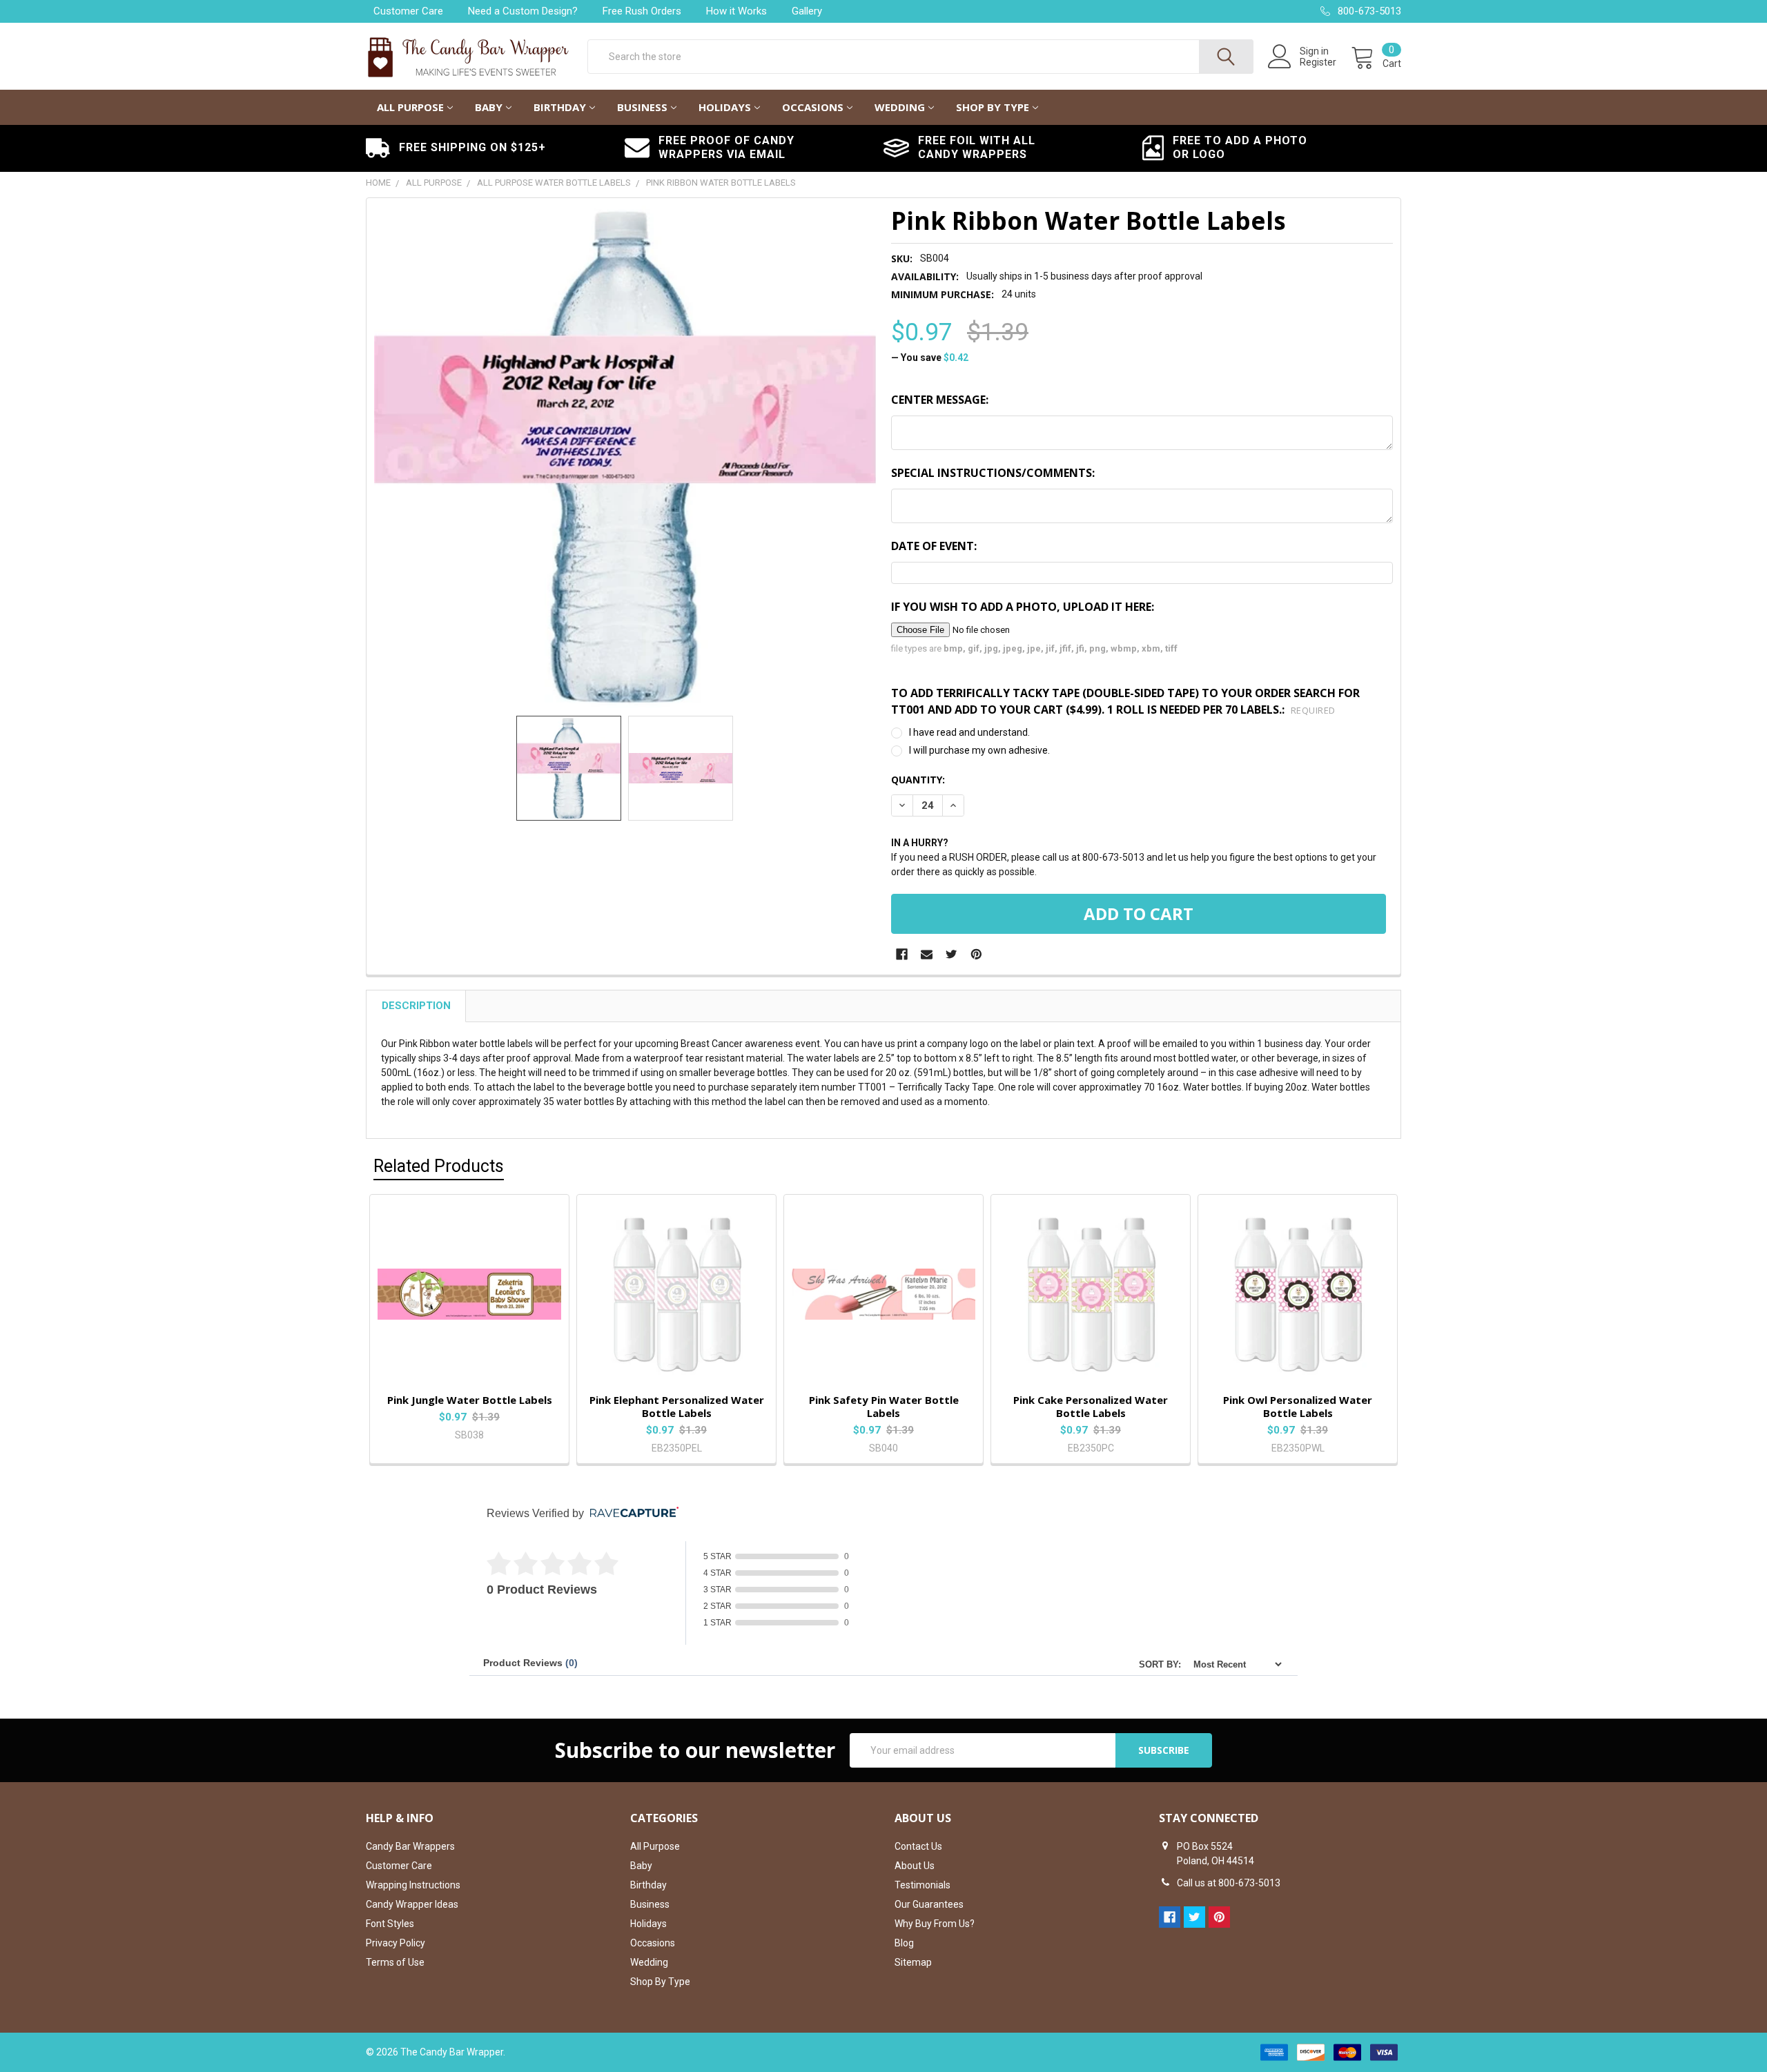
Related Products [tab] (439, 1166)
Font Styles (390, 1924)
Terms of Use (395, 1962)
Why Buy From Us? (935, 1924)
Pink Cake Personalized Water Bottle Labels (1091, 1406)
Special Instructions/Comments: (993, 473)
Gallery (807, 11)
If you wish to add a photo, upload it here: (1023, 607)
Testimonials (922, 1885)
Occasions (813, 107)
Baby (489, 107)
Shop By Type (993, 107)
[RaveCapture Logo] (631, 1513)
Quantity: (918, 780)
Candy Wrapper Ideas (412, 1904)
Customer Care (408, 11)
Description (416, 1006)
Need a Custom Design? (523, 11)
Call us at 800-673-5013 (1229, 1883)
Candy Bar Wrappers (410, 1846)
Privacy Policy (396, 1943)
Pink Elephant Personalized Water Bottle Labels (677, 1406)
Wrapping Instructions (413, 1885)
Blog (904, 1943)
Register (1318, 62)
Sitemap (913, 1962)
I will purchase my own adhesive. (979, 750)
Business (642, 107)
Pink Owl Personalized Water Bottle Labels (1298, 1406)
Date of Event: (934, 546)
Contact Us (918, 1846)
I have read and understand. (969, 732)
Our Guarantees (929, 1904)
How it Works (736, 11)
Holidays (725, 107)
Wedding (900, 107)
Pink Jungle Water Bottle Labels (470, 1400)
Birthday (560, 107)
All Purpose (410, 107)
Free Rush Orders (642, 11)
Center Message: (940, 400)
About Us (915, 1866)
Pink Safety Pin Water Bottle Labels (884, 1406)
